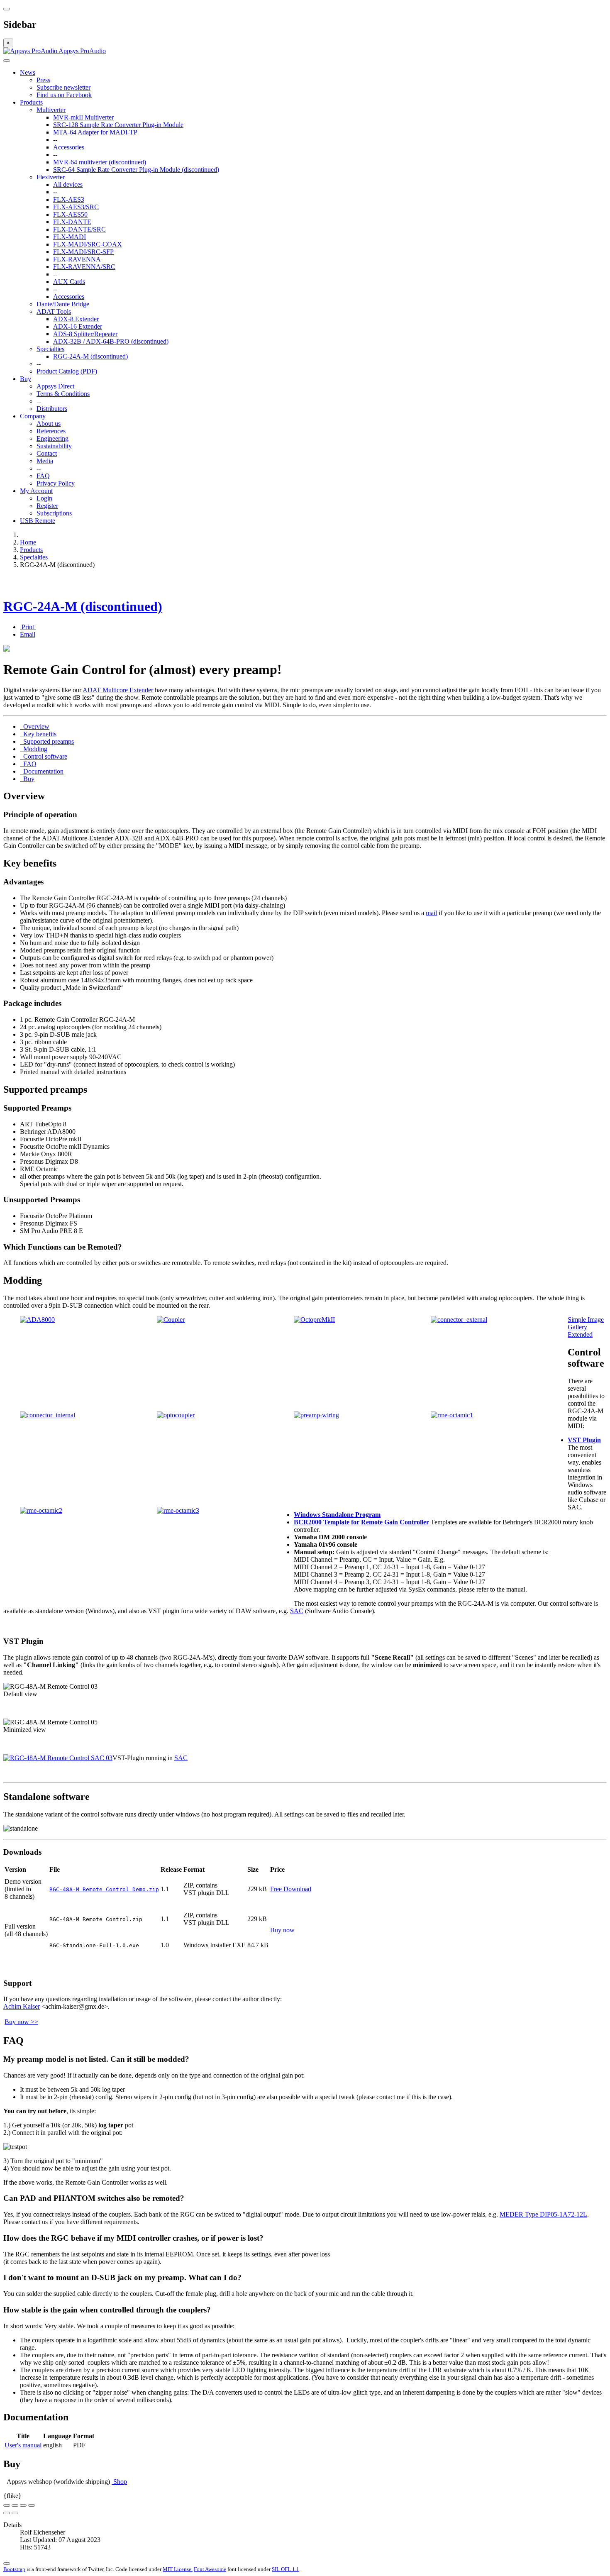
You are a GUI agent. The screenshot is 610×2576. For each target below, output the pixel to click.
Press (43, 80)
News (28, 72)
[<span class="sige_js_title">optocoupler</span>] (176, 1415)
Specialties (50, 349)
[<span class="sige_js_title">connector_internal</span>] (48, 1415)
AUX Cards (69, 282)
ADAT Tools (54, 311)
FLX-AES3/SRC (76, 207)
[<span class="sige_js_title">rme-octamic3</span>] (178, 1510)
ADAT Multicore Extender (118, 690)
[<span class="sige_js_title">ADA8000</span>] (37, 1320)
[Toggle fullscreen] (23, 2505)
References (51, 431)
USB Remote (38, 521)
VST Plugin (584, 1440)
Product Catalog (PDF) (67, 371)
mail (431, 913)
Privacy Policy (56, 483)
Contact (47, 453)
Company (33, 416)
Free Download (291, 1889)
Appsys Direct (55, 386)
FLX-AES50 (70, 214)
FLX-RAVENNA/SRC (84, 267)
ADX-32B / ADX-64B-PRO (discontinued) (111, 341)
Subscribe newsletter (63, 87)
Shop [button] (119, 2482)
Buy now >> (21, 2022)
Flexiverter (51, 177)
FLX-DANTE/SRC (79, 229)
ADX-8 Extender (76, 319)
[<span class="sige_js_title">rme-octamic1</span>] (452, 1415)
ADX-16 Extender (78, 326)
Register (47, 506)
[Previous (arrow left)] (7, 2513)
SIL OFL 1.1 (285, 2569)
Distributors (52, 409)
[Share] (15, 2505)
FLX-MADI (70, 237)
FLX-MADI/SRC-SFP (83, 252)
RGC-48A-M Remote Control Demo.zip (104, 1889)
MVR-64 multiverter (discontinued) (100, 162)
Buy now (282, 1930)
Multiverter (51, 110)
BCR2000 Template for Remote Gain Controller (361, 1522)
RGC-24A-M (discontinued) (90, 356)
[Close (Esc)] (7, 2505)
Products (31, 102)
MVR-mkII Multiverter (83, 117)
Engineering (52, 438)
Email (28, 634)
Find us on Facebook (64, 95)
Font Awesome (210, 2569)
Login (44, 498)
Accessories (69, 147)
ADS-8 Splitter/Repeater (85, 334)
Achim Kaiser (22, 2006)
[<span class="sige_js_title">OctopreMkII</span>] (314, 1320)
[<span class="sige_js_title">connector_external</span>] (459, 1320)
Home (28, 542)
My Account (36, 491)
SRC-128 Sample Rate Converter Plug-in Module (118, 125)
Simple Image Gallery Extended (586, 1327)
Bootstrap (14, 2569)
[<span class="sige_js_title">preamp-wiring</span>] (316, 1415)
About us (49, 424)
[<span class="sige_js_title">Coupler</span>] (171, 1320)
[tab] (35, 726)
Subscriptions (54, 513)
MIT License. (178, 2569)
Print (28, 627)
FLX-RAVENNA (77, 259)
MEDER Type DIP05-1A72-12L (543, 2214)
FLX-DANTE (72, 222)
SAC (297, 1611)
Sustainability (54, 446)
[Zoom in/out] (32, 2505)
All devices (68, 184)
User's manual (23, 2445)
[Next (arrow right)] (15, 2513)
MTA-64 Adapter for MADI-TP (95, 132)
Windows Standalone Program (337, 1515)
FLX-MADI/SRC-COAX (88, 244)
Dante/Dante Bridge (63, 304)
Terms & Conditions (63, 394)
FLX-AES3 (69, 199)
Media (45, 461)
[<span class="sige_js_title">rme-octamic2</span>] (41, 1510)
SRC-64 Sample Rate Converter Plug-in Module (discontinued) (136, 170)
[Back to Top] (7, 2564)
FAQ (43, 476)
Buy (26, 379)
